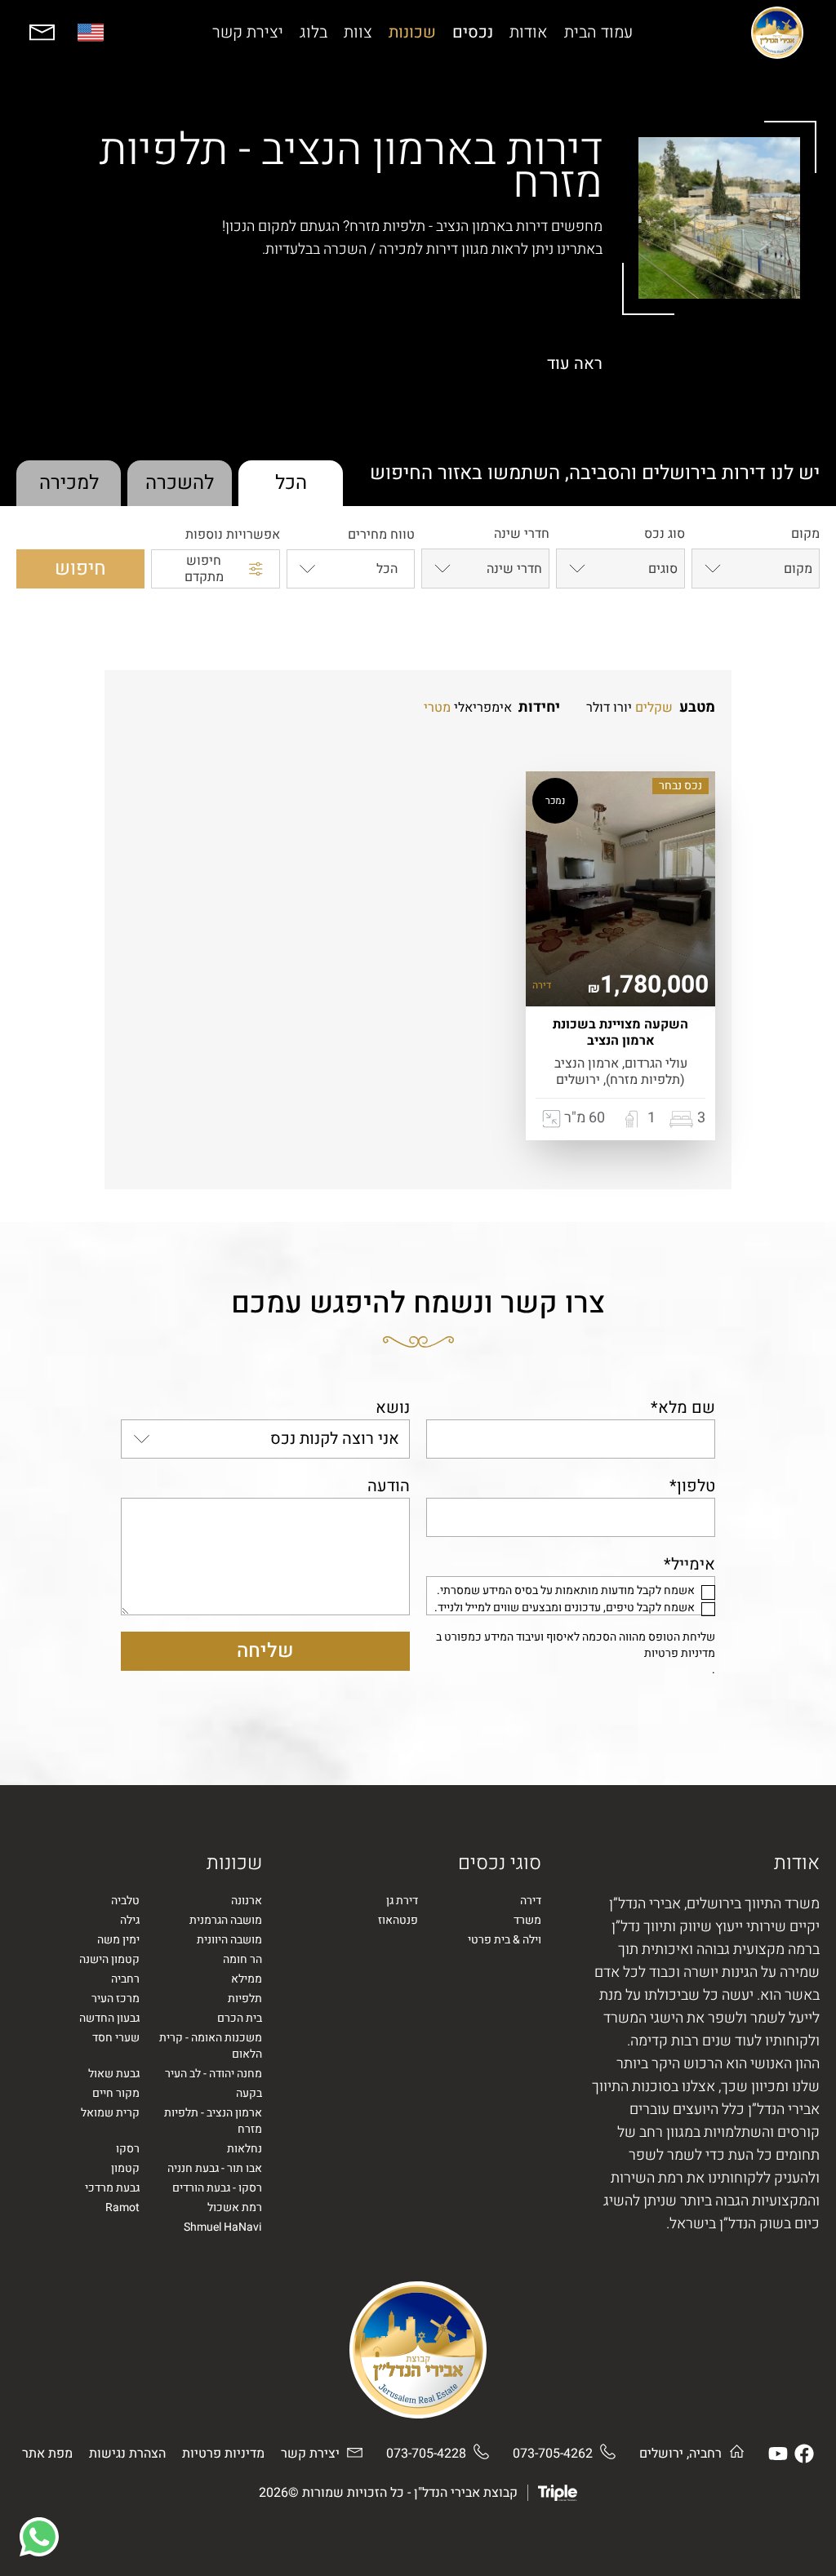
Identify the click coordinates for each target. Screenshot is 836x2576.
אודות (529, 33)
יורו (623, 708)
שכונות (412, 33)
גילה (130, 1921)
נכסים (473, 33)
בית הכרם (240, 2019)
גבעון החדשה (109, 2019)
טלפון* (692, 1486)
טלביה (125, 1901)
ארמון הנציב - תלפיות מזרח (213, 2121)
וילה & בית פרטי (505, 1940)
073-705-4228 (426, 2454)
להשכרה (180, 483)
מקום (805, 535)
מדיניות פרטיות (680, 1654)
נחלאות (245, 2149)
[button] (39, 2537)
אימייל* (689, 1564)
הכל (291, 483)
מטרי (437, 708)
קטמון (125, 2169)
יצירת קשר (248, 33)
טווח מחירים (381, 535)
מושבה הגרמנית (226, 1921)
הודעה (389, 1486)
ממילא (247, 1979)
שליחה (265, 1651)
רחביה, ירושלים (680, 2454)
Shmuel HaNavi (223, 2227)
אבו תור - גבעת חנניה (215, 2169)
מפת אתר (47, 2454)
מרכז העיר (116, 1999)
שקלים (654, 708)
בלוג (313, 33)
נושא (393, 1408)
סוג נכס (664, 535)
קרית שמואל (110, 2113)
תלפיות (245, 1999)
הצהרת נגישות (127, 2454)
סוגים (663, 569)
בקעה (249, 2094)
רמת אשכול (235, 2208)
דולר (598, 708)
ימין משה (118, 1940)
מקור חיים (116, 2094)
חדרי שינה (522, 535)
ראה (575, 364)
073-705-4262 (553, 2454)
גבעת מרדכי (112, 2188)
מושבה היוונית (229, 1940)
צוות (358, 33)
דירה (531, 1901)
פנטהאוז (398, 1921)
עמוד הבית (598, 33)
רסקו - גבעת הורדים (217, 2188)
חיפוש (80, 568)
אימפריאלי (483, 708)
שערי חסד (116, 2038)
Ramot (122, 2208)
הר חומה (242, 1960)
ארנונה (247, 1901)
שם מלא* (683, 1408)
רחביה (125, 1979)
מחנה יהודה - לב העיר (213, 2074)
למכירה (69, 483)
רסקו (128, 2149)
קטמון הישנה (109, 1960)
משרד (527, 1921)
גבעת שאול (114, 2074)
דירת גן (402, 1901)
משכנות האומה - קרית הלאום (211, 2046)
